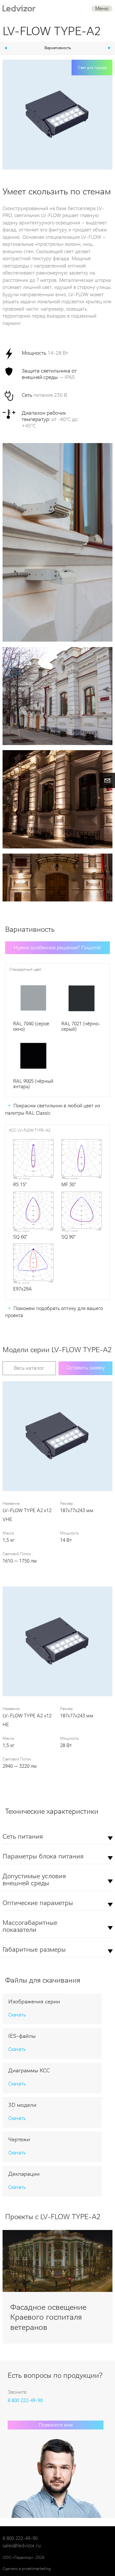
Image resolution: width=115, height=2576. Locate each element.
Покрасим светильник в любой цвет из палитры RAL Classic (53, 1109)
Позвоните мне (56, 2425)
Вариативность (58, 48)
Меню (102, 9)
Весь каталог (29, 1368)
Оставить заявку (85, 1368)
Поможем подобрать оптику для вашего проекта (54, 1312)
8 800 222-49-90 (25, 2400)
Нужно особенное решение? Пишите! (57, 948)
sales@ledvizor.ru (22, 2546)
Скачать (17, 2015)
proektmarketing (36, 2569)
